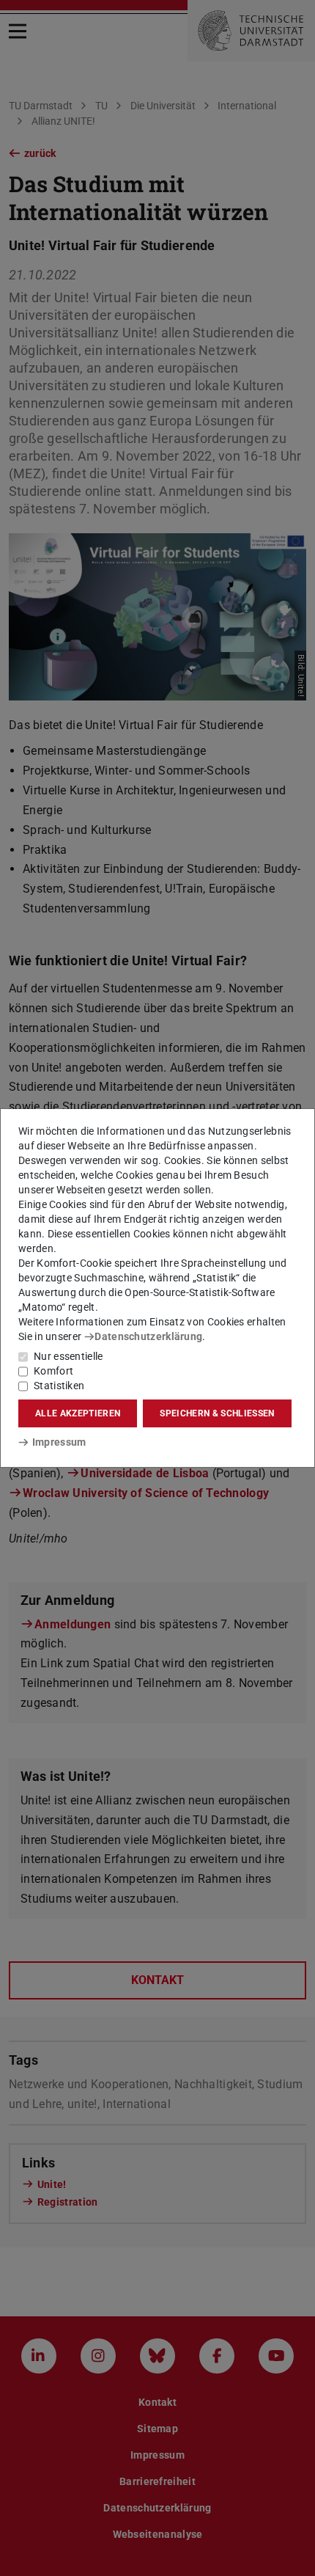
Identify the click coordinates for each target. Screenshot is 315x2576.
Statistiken (59, 1386)
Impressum (59, 1442)
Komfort (53, 1371)
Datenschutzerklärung (148, 1336)
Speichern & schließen (217, 1413)
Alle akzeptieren (78, 1413)
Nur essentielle (68, 1356)
